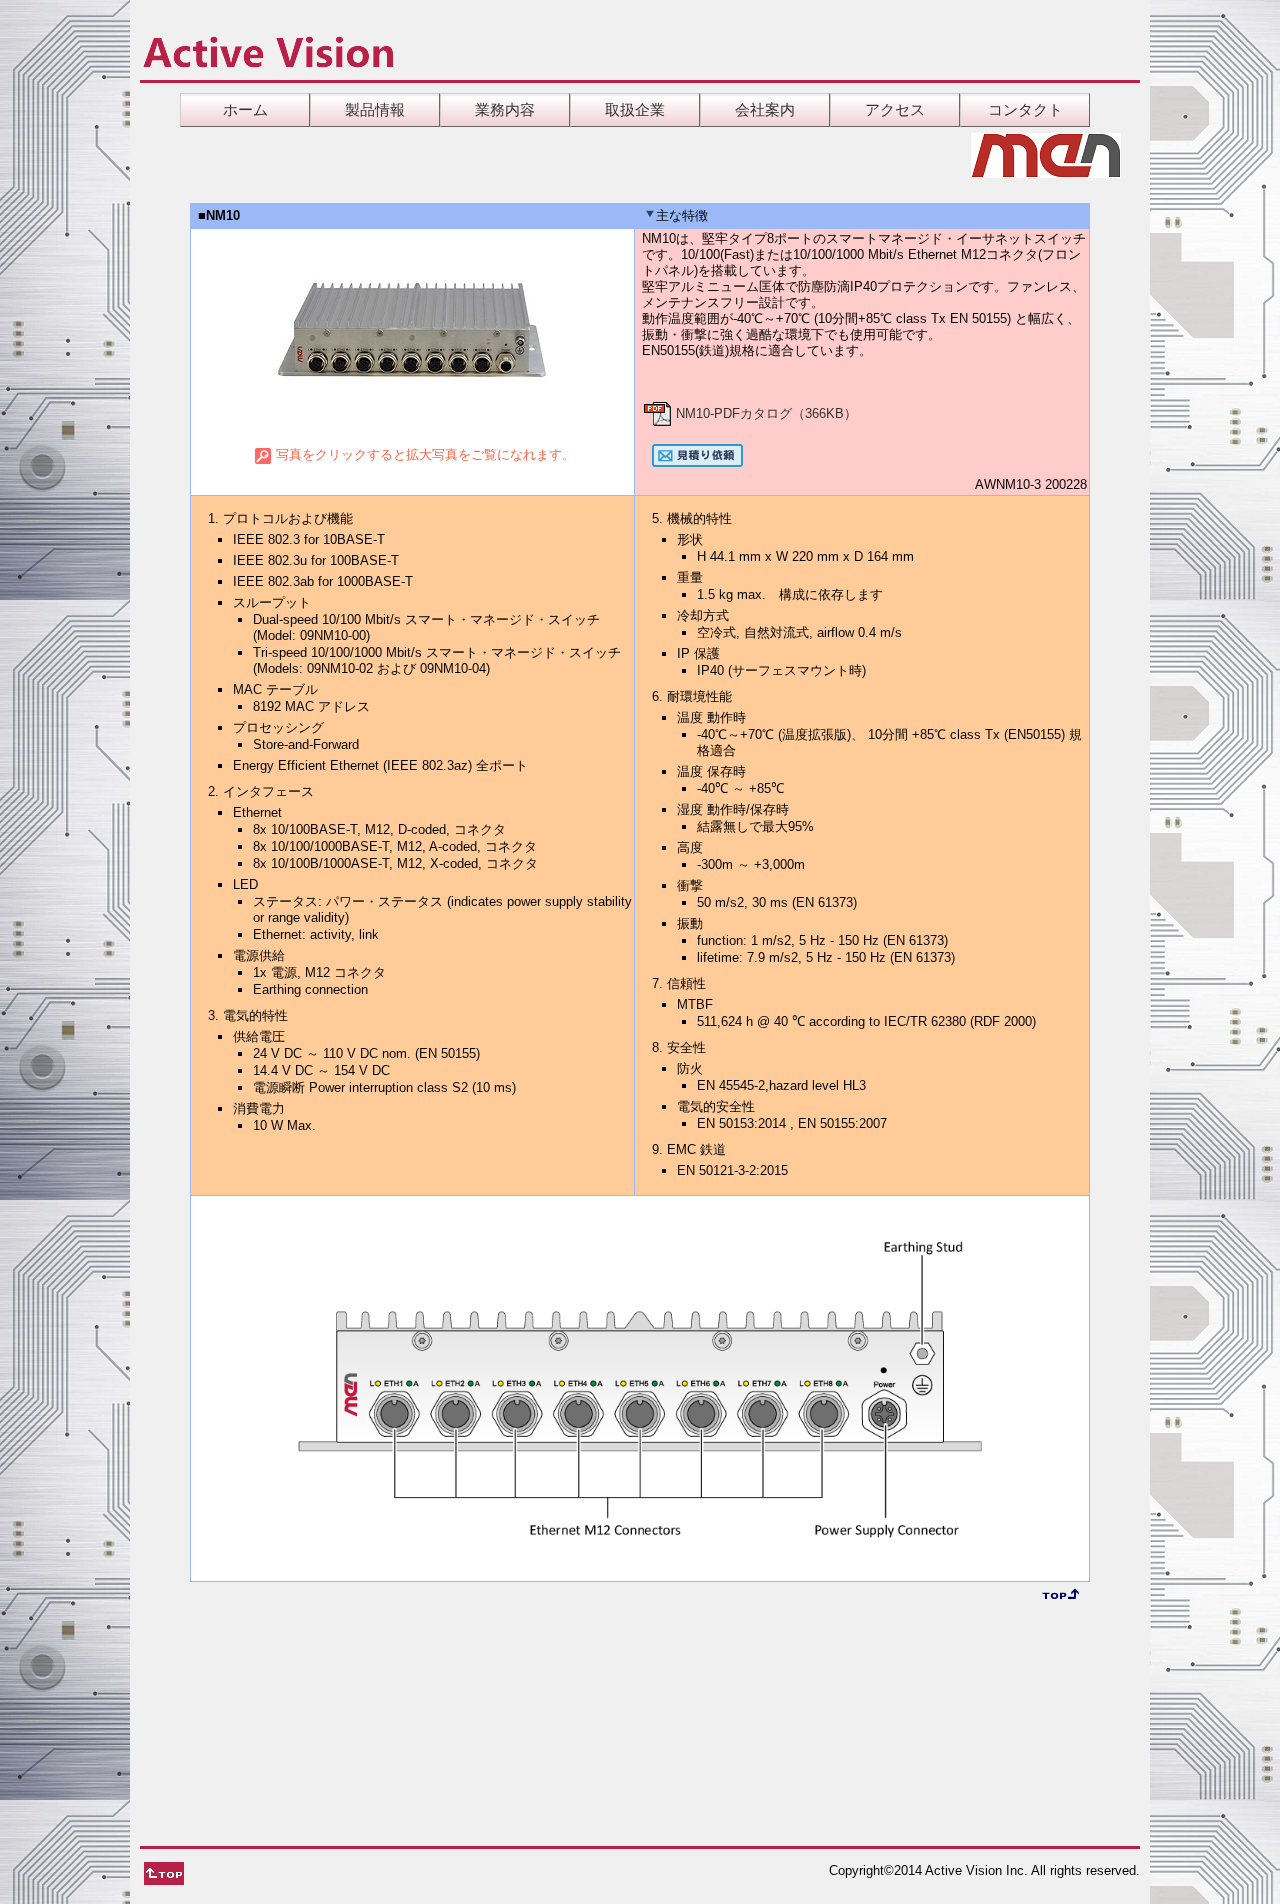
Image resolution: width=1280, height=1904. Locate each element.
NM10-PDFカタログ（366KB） (764, 413)
